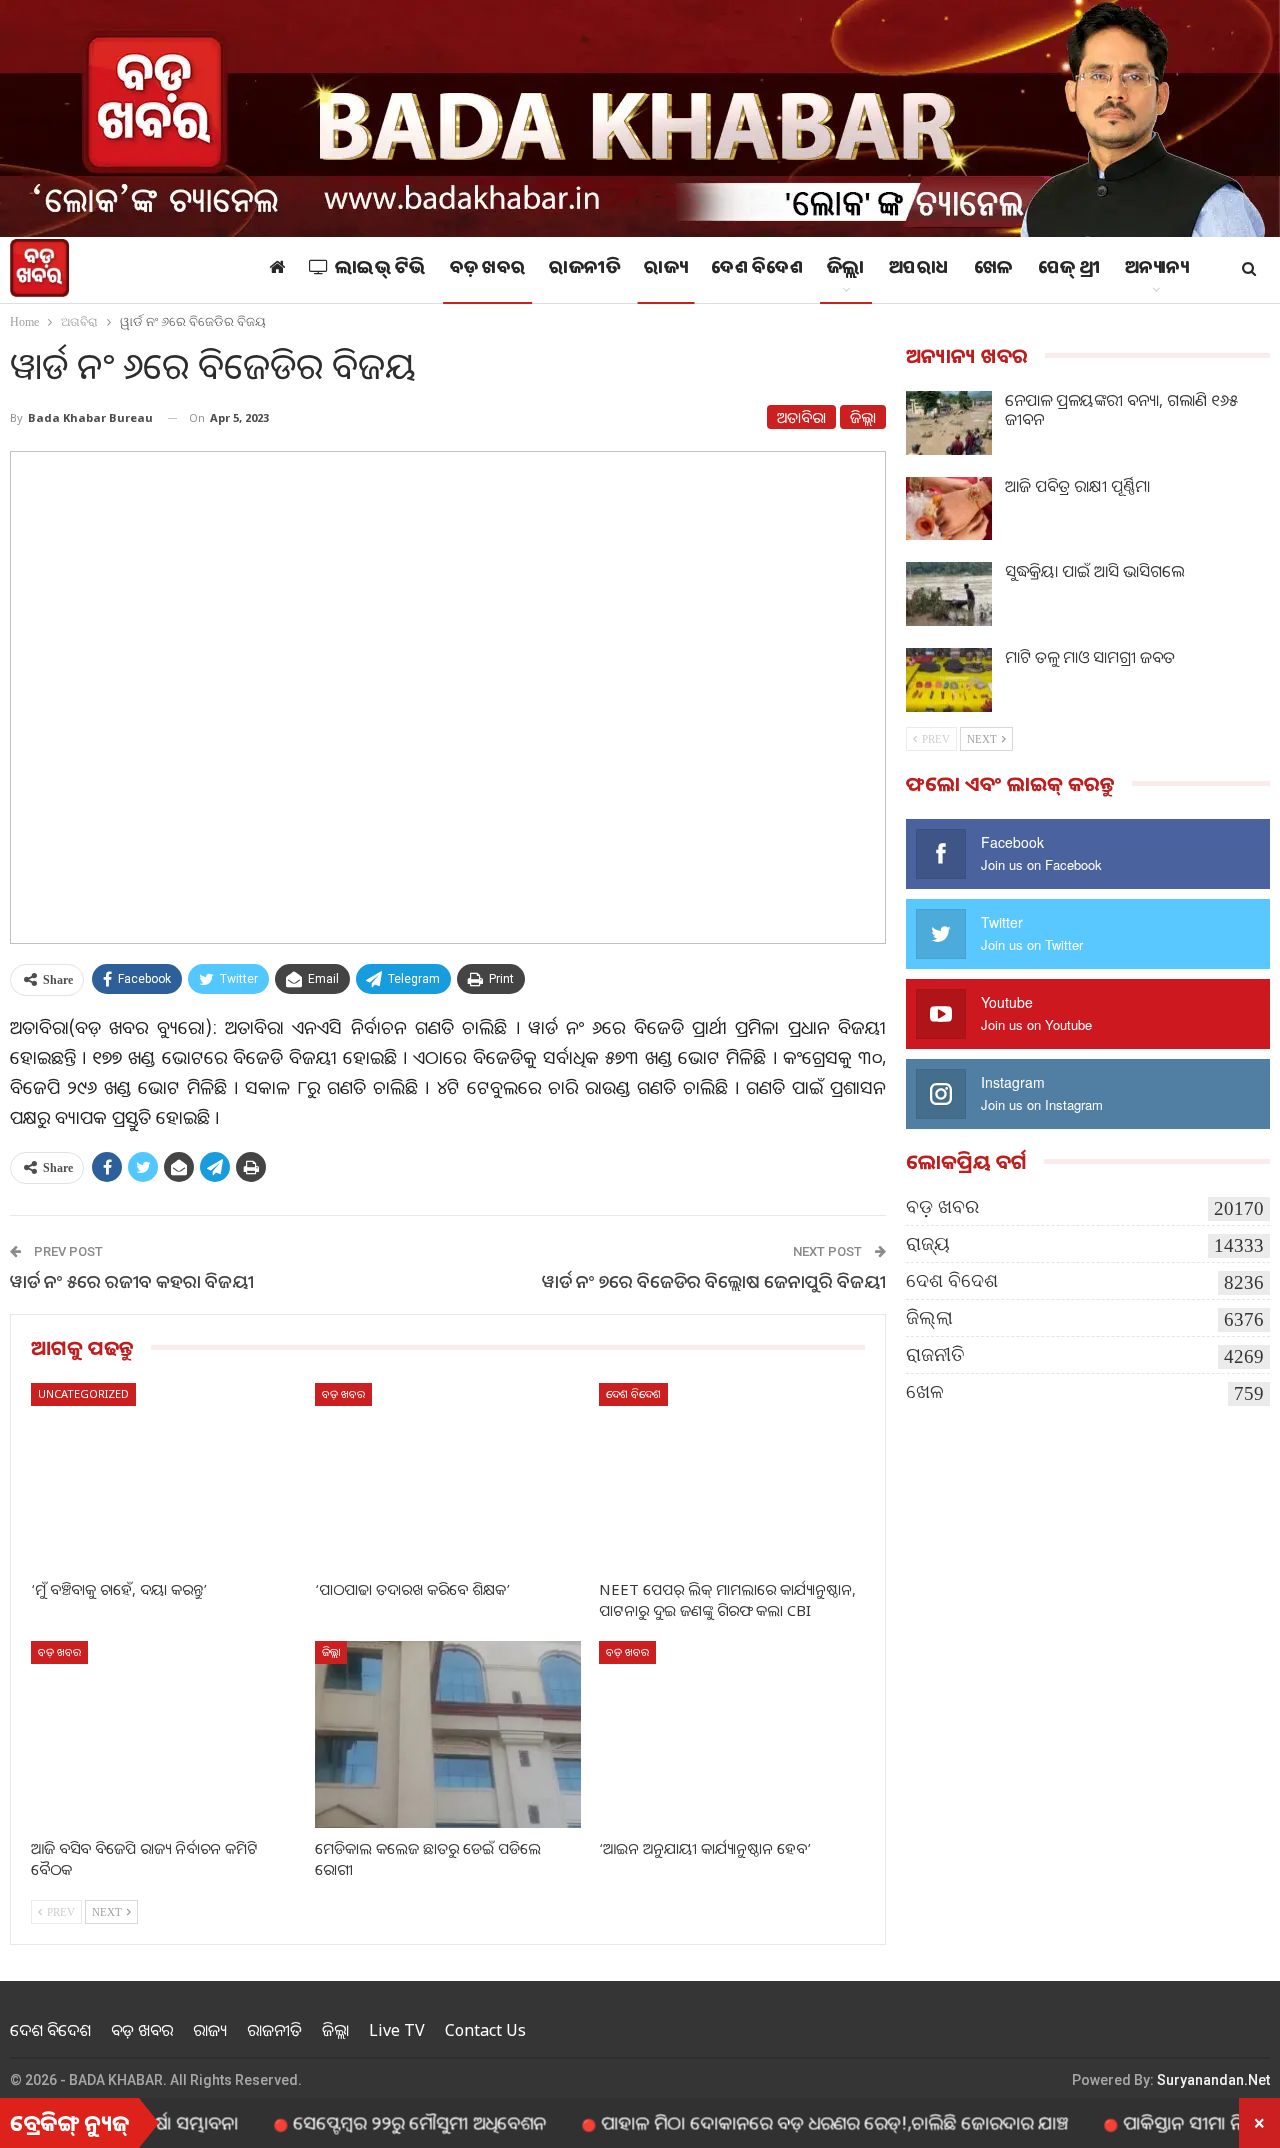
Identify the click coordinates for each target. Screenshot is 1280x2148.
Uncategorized (83, 1393)
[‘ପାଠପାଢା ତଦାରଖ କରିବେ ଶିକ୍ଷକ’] (448, 1476)
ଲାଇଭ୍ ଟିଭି (380, 270)
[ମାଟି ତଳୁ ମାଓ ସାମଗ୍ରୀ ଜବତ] (949, 680)
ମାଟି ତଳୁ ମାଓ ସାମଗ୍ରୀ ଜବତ (1090, 657)
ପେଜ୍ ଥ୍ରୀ (1069, 270)
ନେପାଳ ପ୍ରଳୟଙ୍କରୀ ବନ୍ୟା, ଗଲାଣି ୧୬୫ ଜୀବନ (1121, 409)
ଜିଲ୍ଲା (846, 270)
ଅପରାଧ (919, 270)
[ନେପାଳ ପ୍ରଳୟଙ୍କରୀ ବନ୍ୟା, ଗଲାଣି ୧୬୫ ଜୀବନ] (949, 423)
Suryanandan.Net (1213, 2080)
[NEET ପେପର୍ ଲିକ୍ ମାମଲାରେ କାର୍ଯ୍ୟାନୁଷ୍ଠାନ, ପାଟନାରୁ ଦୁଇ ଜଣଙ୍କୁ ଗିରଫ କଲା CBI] (732, 1476)
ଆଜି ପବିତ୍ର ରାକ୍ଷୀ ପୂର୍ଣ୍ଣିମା (1077, 486)
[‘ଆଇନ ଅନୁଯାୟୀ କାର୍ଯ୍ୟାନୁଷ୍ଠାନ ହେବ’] (732, 1734)
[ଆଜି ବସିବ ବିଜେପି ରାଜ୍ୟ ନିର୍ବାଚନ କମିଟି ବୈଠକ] (164, 1734)
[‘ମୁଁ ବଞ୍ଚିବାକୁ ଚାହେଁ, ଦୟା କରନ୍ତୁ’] (164, 1476)
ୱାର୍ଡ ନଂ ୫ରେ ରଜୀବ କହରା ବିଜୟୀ (132, 1281)
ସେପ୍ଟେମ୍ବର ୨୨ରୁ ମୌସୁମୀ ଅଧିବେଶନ (364, 2122)
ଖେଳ (994, 270)
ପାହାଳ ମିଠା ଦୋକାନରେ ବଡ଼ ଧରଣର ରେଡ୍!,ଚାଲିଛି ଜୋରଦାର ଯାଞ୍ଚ (779, 2122)
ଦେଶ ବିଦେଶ (757, 270)
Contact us (485, 2030)
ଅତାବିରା (801, 417)
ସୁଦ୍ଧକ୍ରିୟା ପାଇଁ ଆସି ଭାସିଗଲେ (1094, 571)
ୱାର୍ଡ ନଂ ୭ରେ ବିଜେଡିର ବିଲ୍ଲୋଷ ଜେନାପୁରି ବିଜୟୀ (714, 1281)
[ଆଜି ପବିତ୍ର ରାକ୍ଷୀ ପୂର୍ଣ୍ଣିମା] (949, 509)
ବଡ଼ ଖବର (488, 270)
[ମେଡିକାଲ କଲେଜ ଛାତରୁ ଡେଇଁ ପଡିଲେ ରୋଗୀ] (448, 1734)
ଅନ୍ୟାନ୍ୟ (1157, 270)
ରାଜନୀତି (584, 270)
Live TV (397, 2030)
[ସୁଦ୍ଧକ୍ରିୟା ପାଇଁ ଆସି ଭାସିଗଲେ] (949, 594)
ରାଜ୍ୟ (665, 270)
